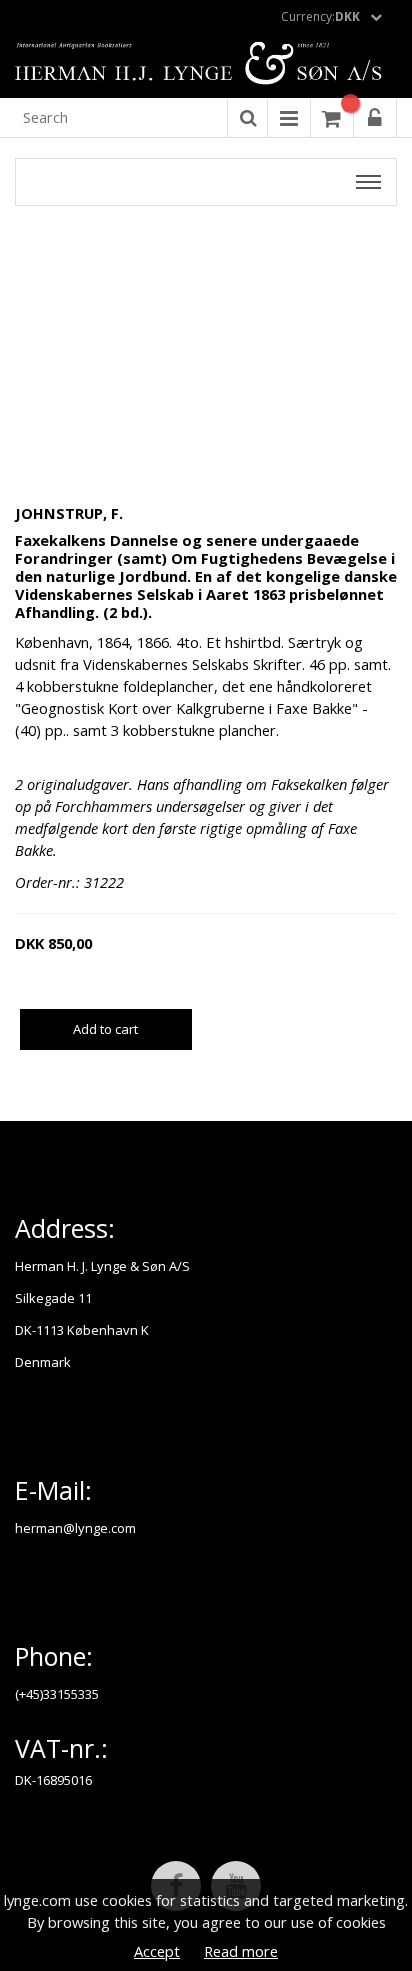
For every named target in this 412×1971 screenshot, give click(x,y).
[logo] (206, 65)
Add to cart (105, 1029)
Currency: (320, 16)
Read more (241, 1951)
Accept (157, 1951)
